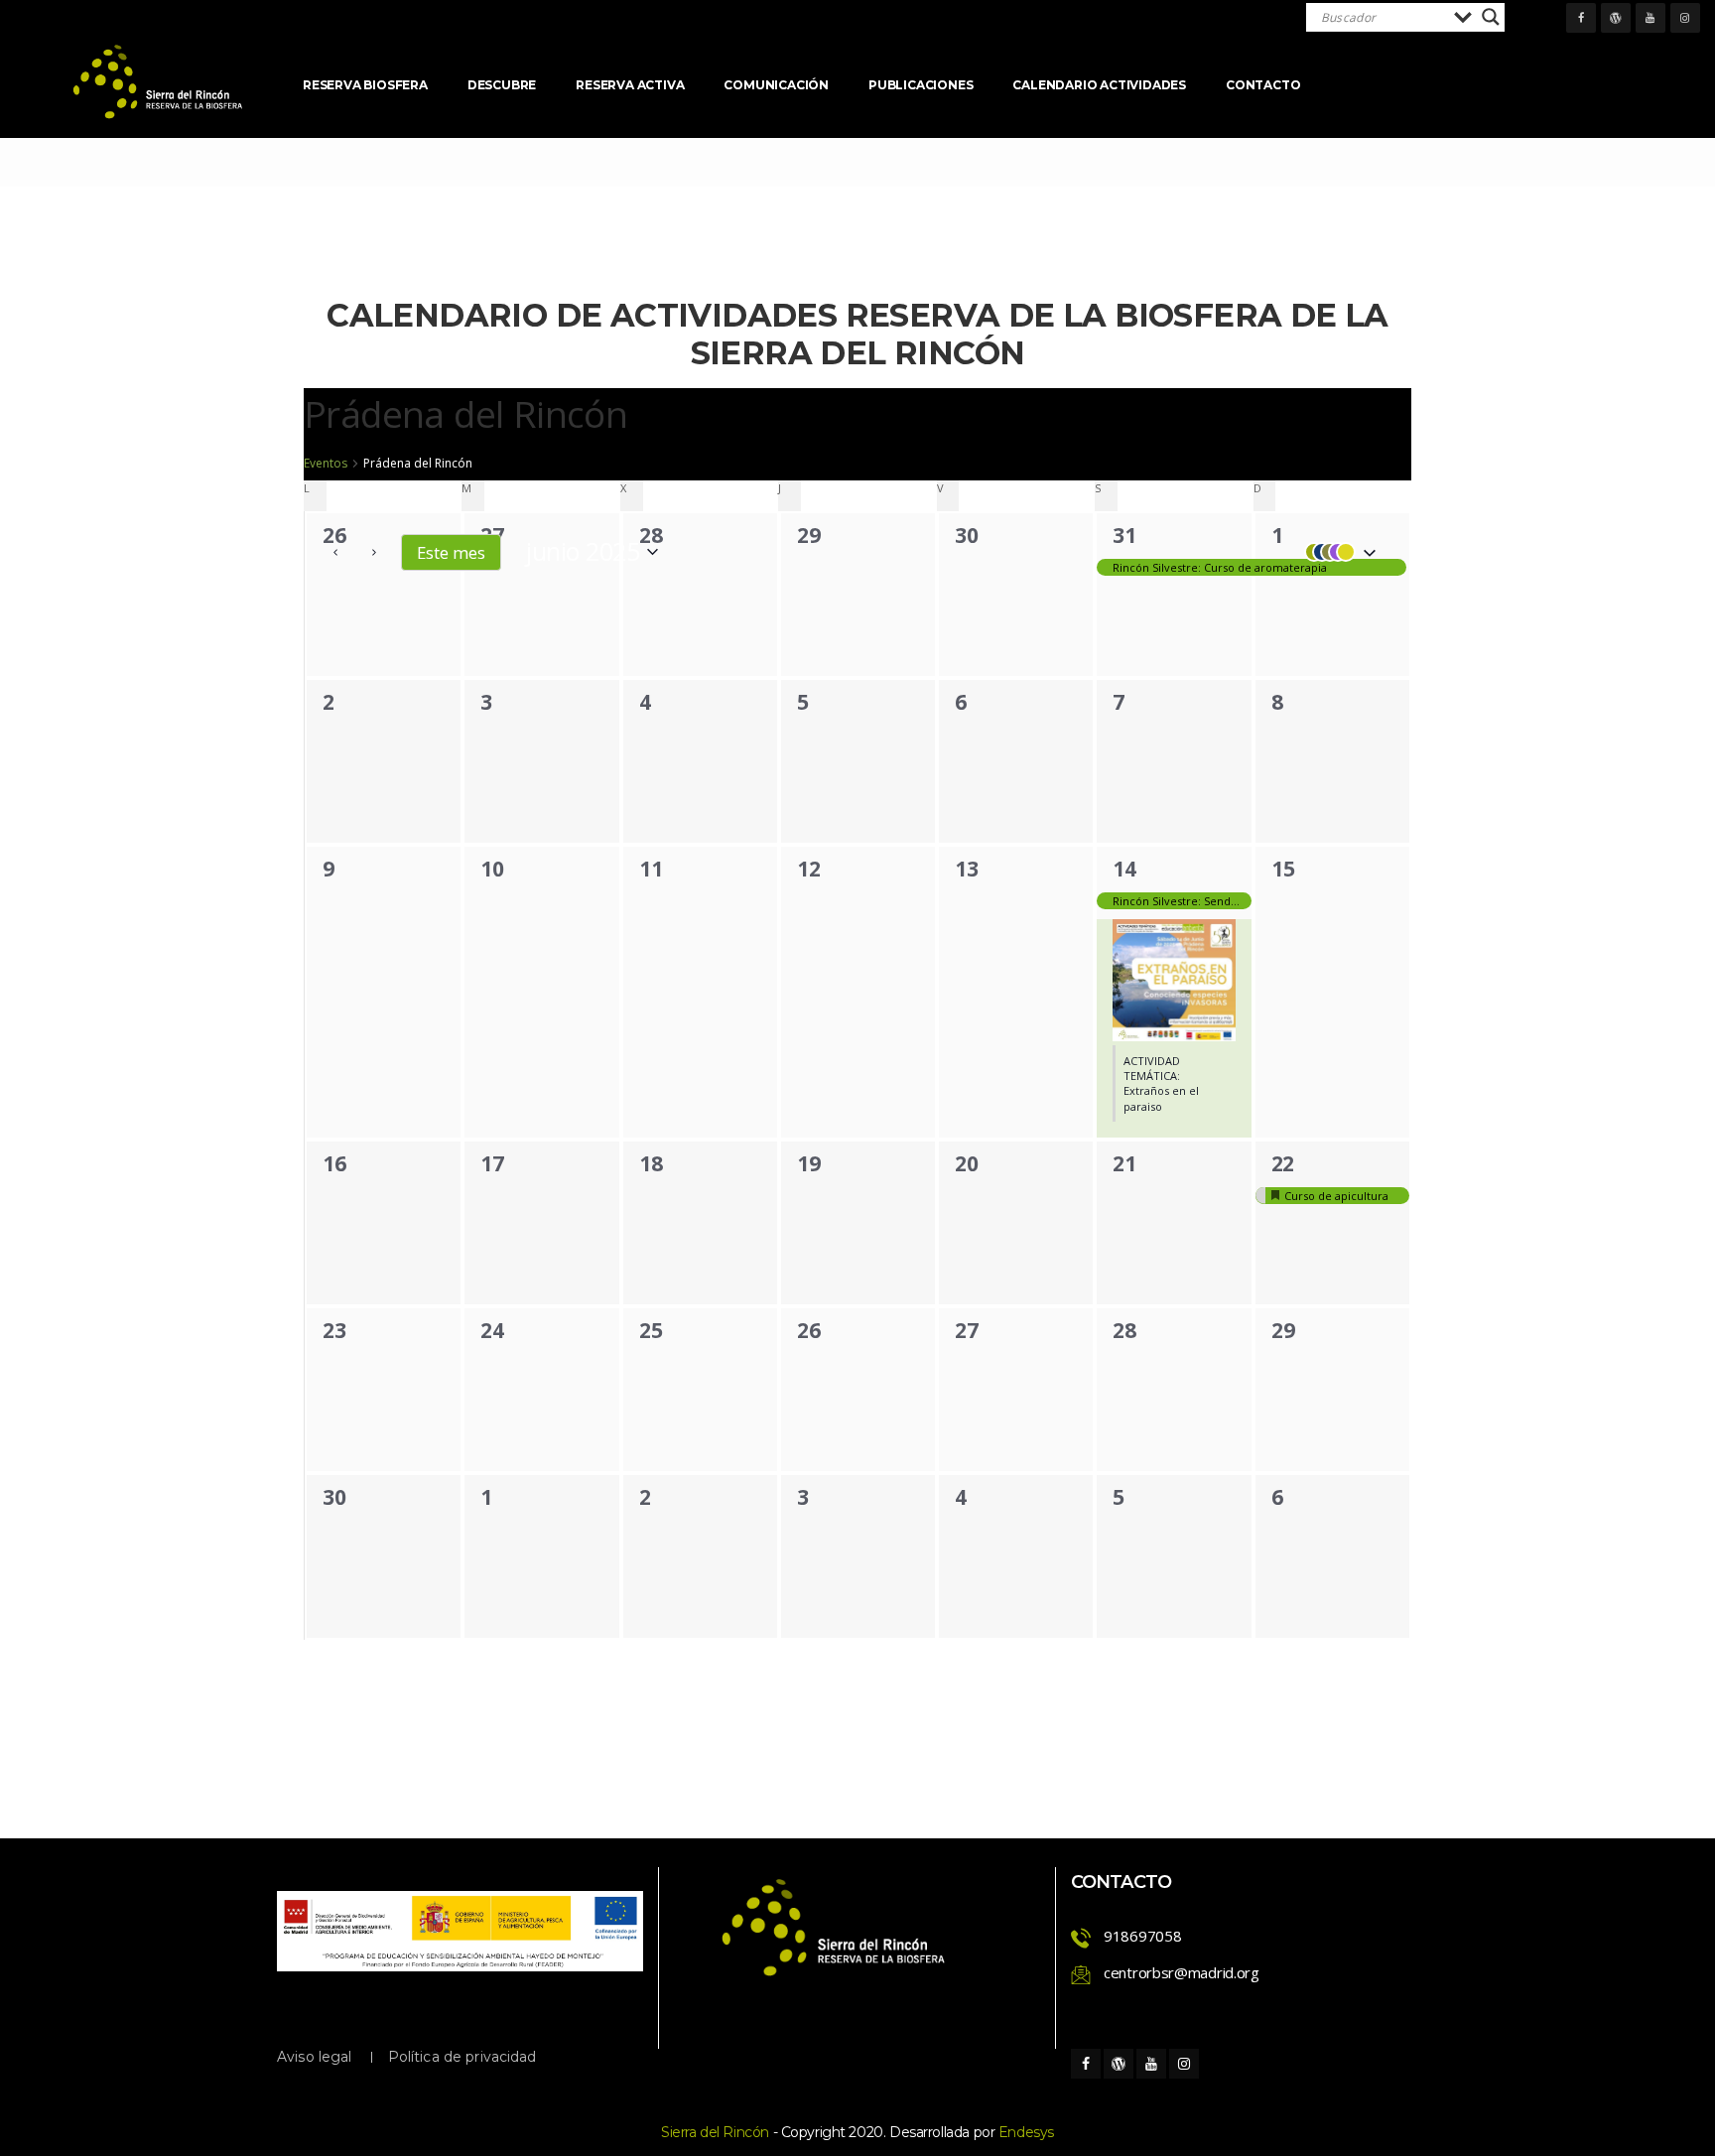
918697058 (1142, 1936)
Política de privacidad (462, 2057)
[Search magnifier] (1491, 17)
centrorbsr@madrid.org (1182, 1972)
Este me (451, 552)
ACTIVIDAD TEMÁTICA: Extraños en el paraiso (1161, 1083)
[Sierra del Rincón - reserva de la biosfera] (159, 82)
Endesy (1026, 2132)
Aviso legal (315, 2057)
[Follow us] (1581, 18)
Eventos (326, 464)
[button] (1336, 552)
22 (1283, 1163)
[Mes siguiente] (374, 552)
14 (1124, 869)
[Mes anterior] (335, 552)
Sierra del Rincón (715, 2132)
